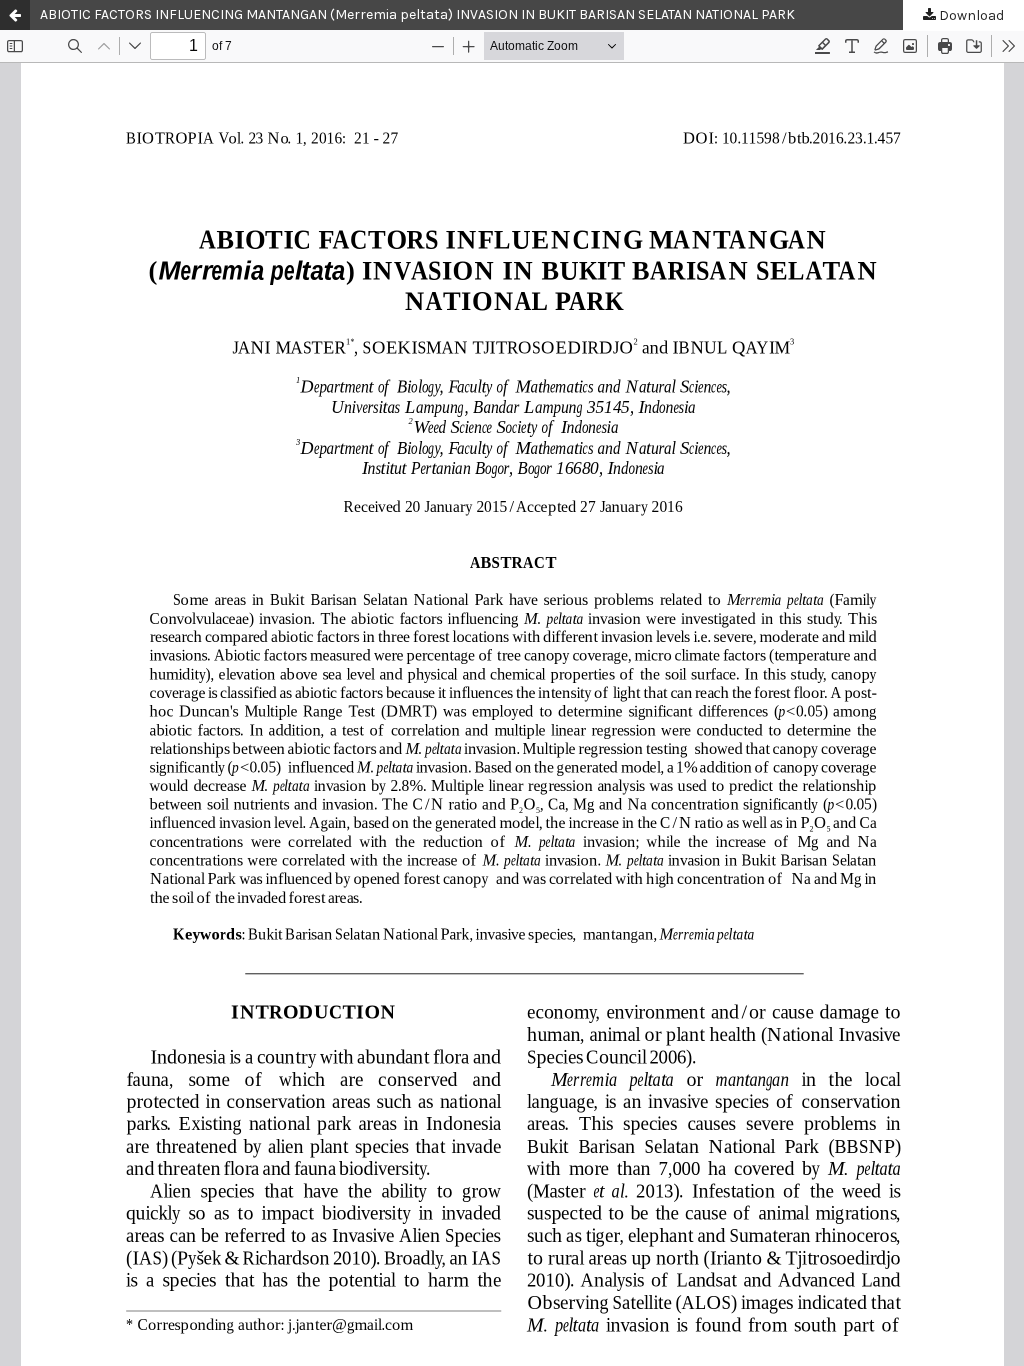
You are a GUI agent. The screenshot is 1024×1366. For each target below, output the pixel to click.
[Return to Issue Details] (15, 15)
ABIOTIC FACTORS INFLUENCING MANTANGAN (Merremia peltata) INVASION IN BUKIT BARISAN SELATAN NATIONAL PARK (417, 14)
